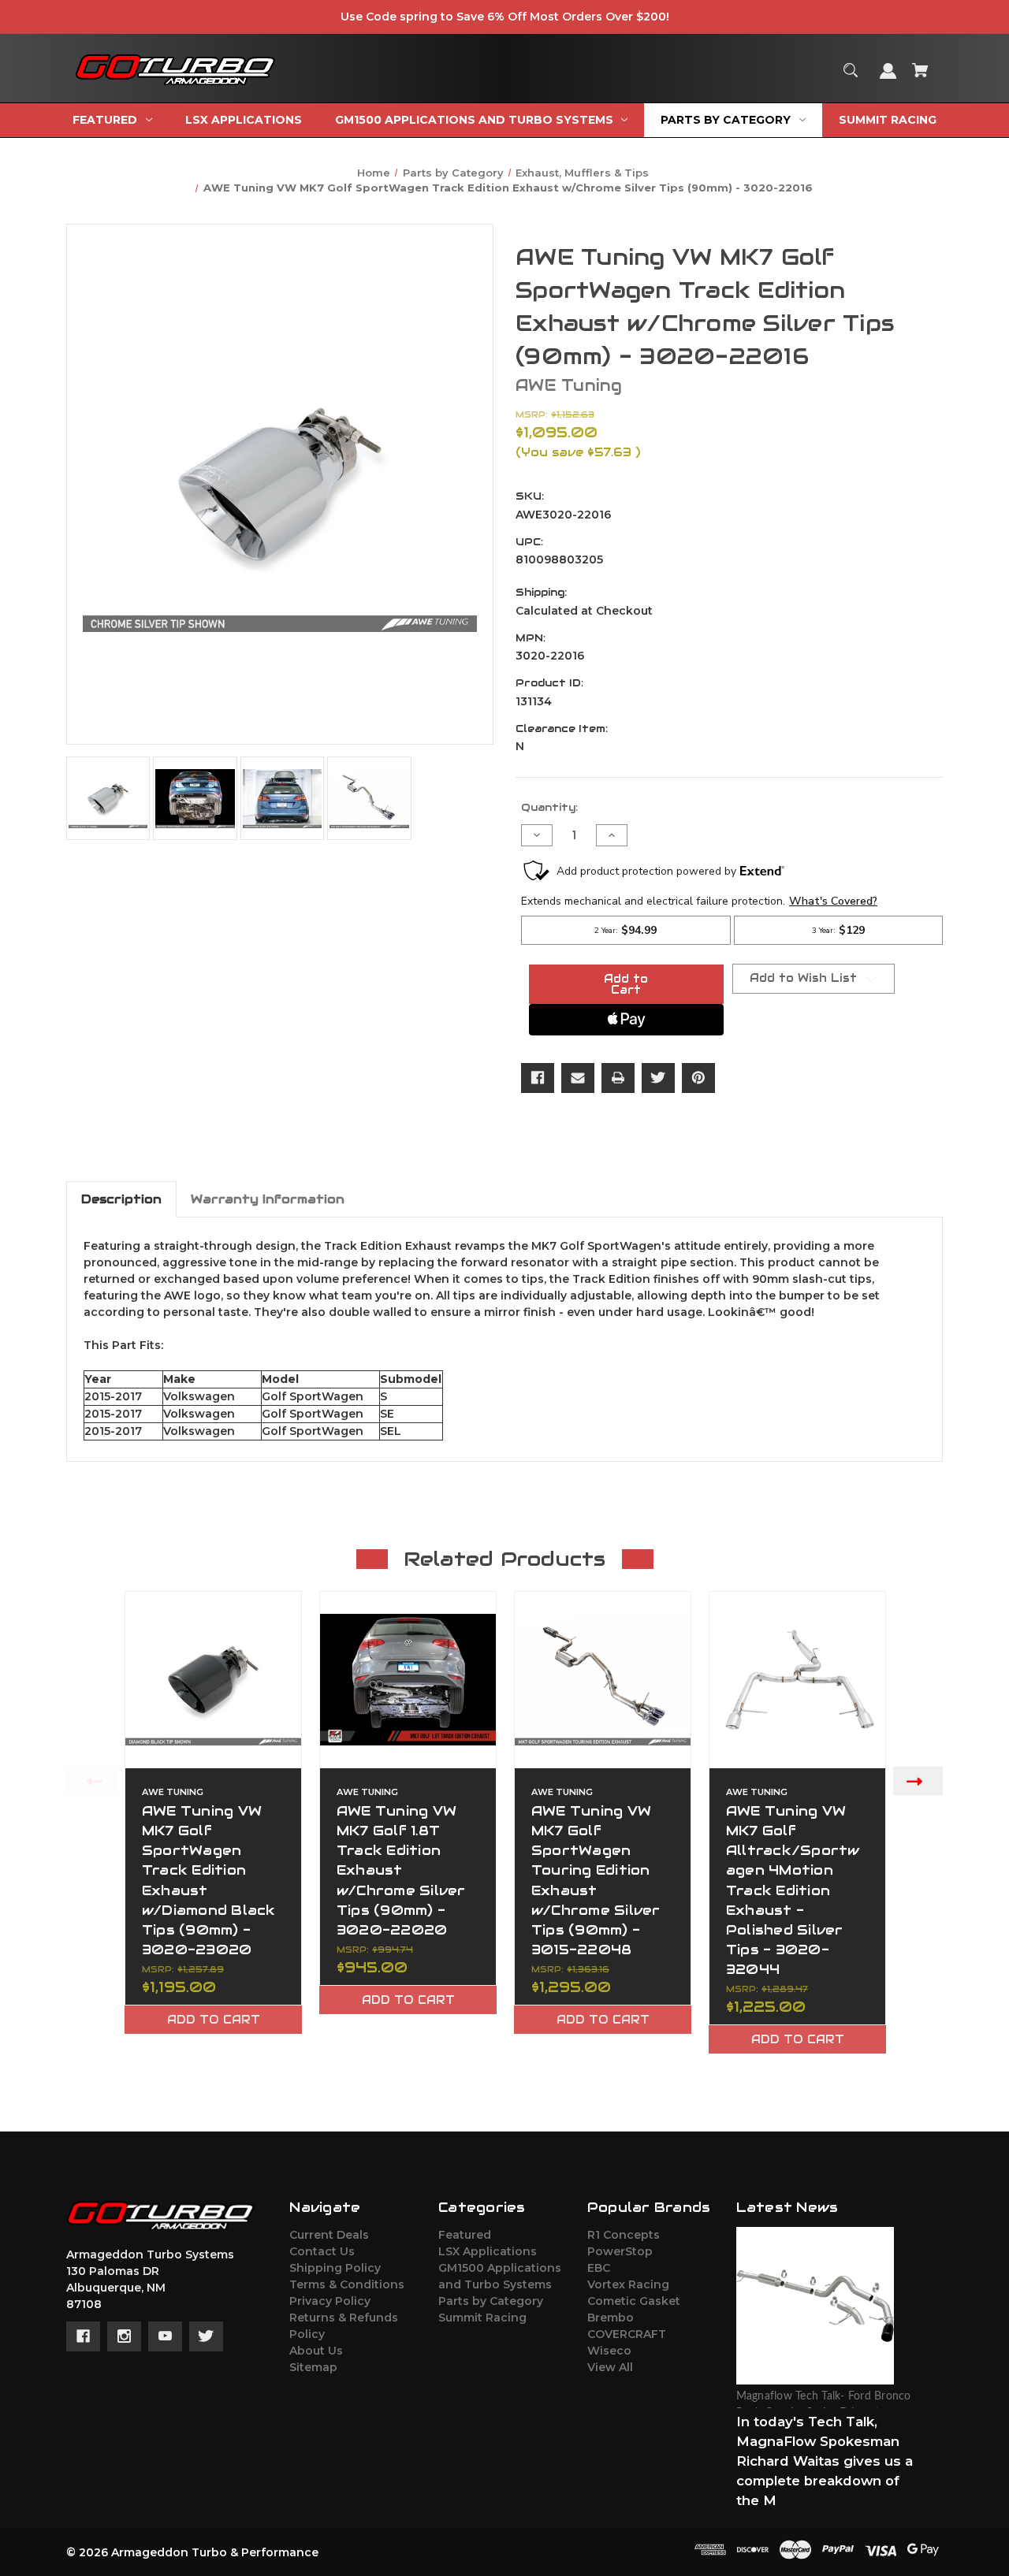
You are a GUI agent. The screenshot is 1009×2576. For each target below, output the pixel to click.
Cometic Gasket (634, 2301)
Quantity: (549, 807)
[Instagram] (124, 2336)
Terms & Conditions (347, 2284)
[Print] (618, 1078)
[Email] (578, 1078)
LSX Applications (488, 2251)
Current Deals (329, 2235)
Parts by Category (491, 2301)
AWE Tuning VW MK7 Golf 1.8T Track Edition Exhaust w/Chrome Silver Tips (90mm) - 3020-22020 (401, 1870)
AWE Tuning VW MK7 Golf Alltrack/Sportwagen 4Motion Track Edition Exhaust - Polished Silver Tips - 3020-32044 (793, 1890)
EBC (599, 2268)
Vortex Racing (628, 2284)
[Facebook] (538, 1078)
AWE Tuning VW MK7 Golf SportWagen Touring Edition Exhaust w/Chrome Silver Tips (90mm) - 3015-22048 (596, 1880)
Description (121, 1199)
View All (610, 2367)
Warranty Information (268, 1199)
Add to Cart (214, 2020)
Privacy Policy (330, 2301)
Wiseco (609, 2351)
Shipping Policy (335, 2268)
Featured (465, 2235)
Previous (91, 1781)
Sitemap (313, 2367)
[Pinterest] (698, 1078)
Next (918, 1781)
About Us (316, 2351)
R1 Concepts (624, 2235)
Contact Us (322, 2251)
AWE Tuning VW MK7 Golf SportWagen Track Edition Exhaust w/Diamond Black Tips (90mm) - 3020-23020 (209, 1880)
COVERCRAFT (627, 2334)
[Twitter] (658, 1078)
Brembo (611, 2318)
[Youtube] (165, 2336)
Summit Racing (482, 2318)
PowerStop (620, 2251)
